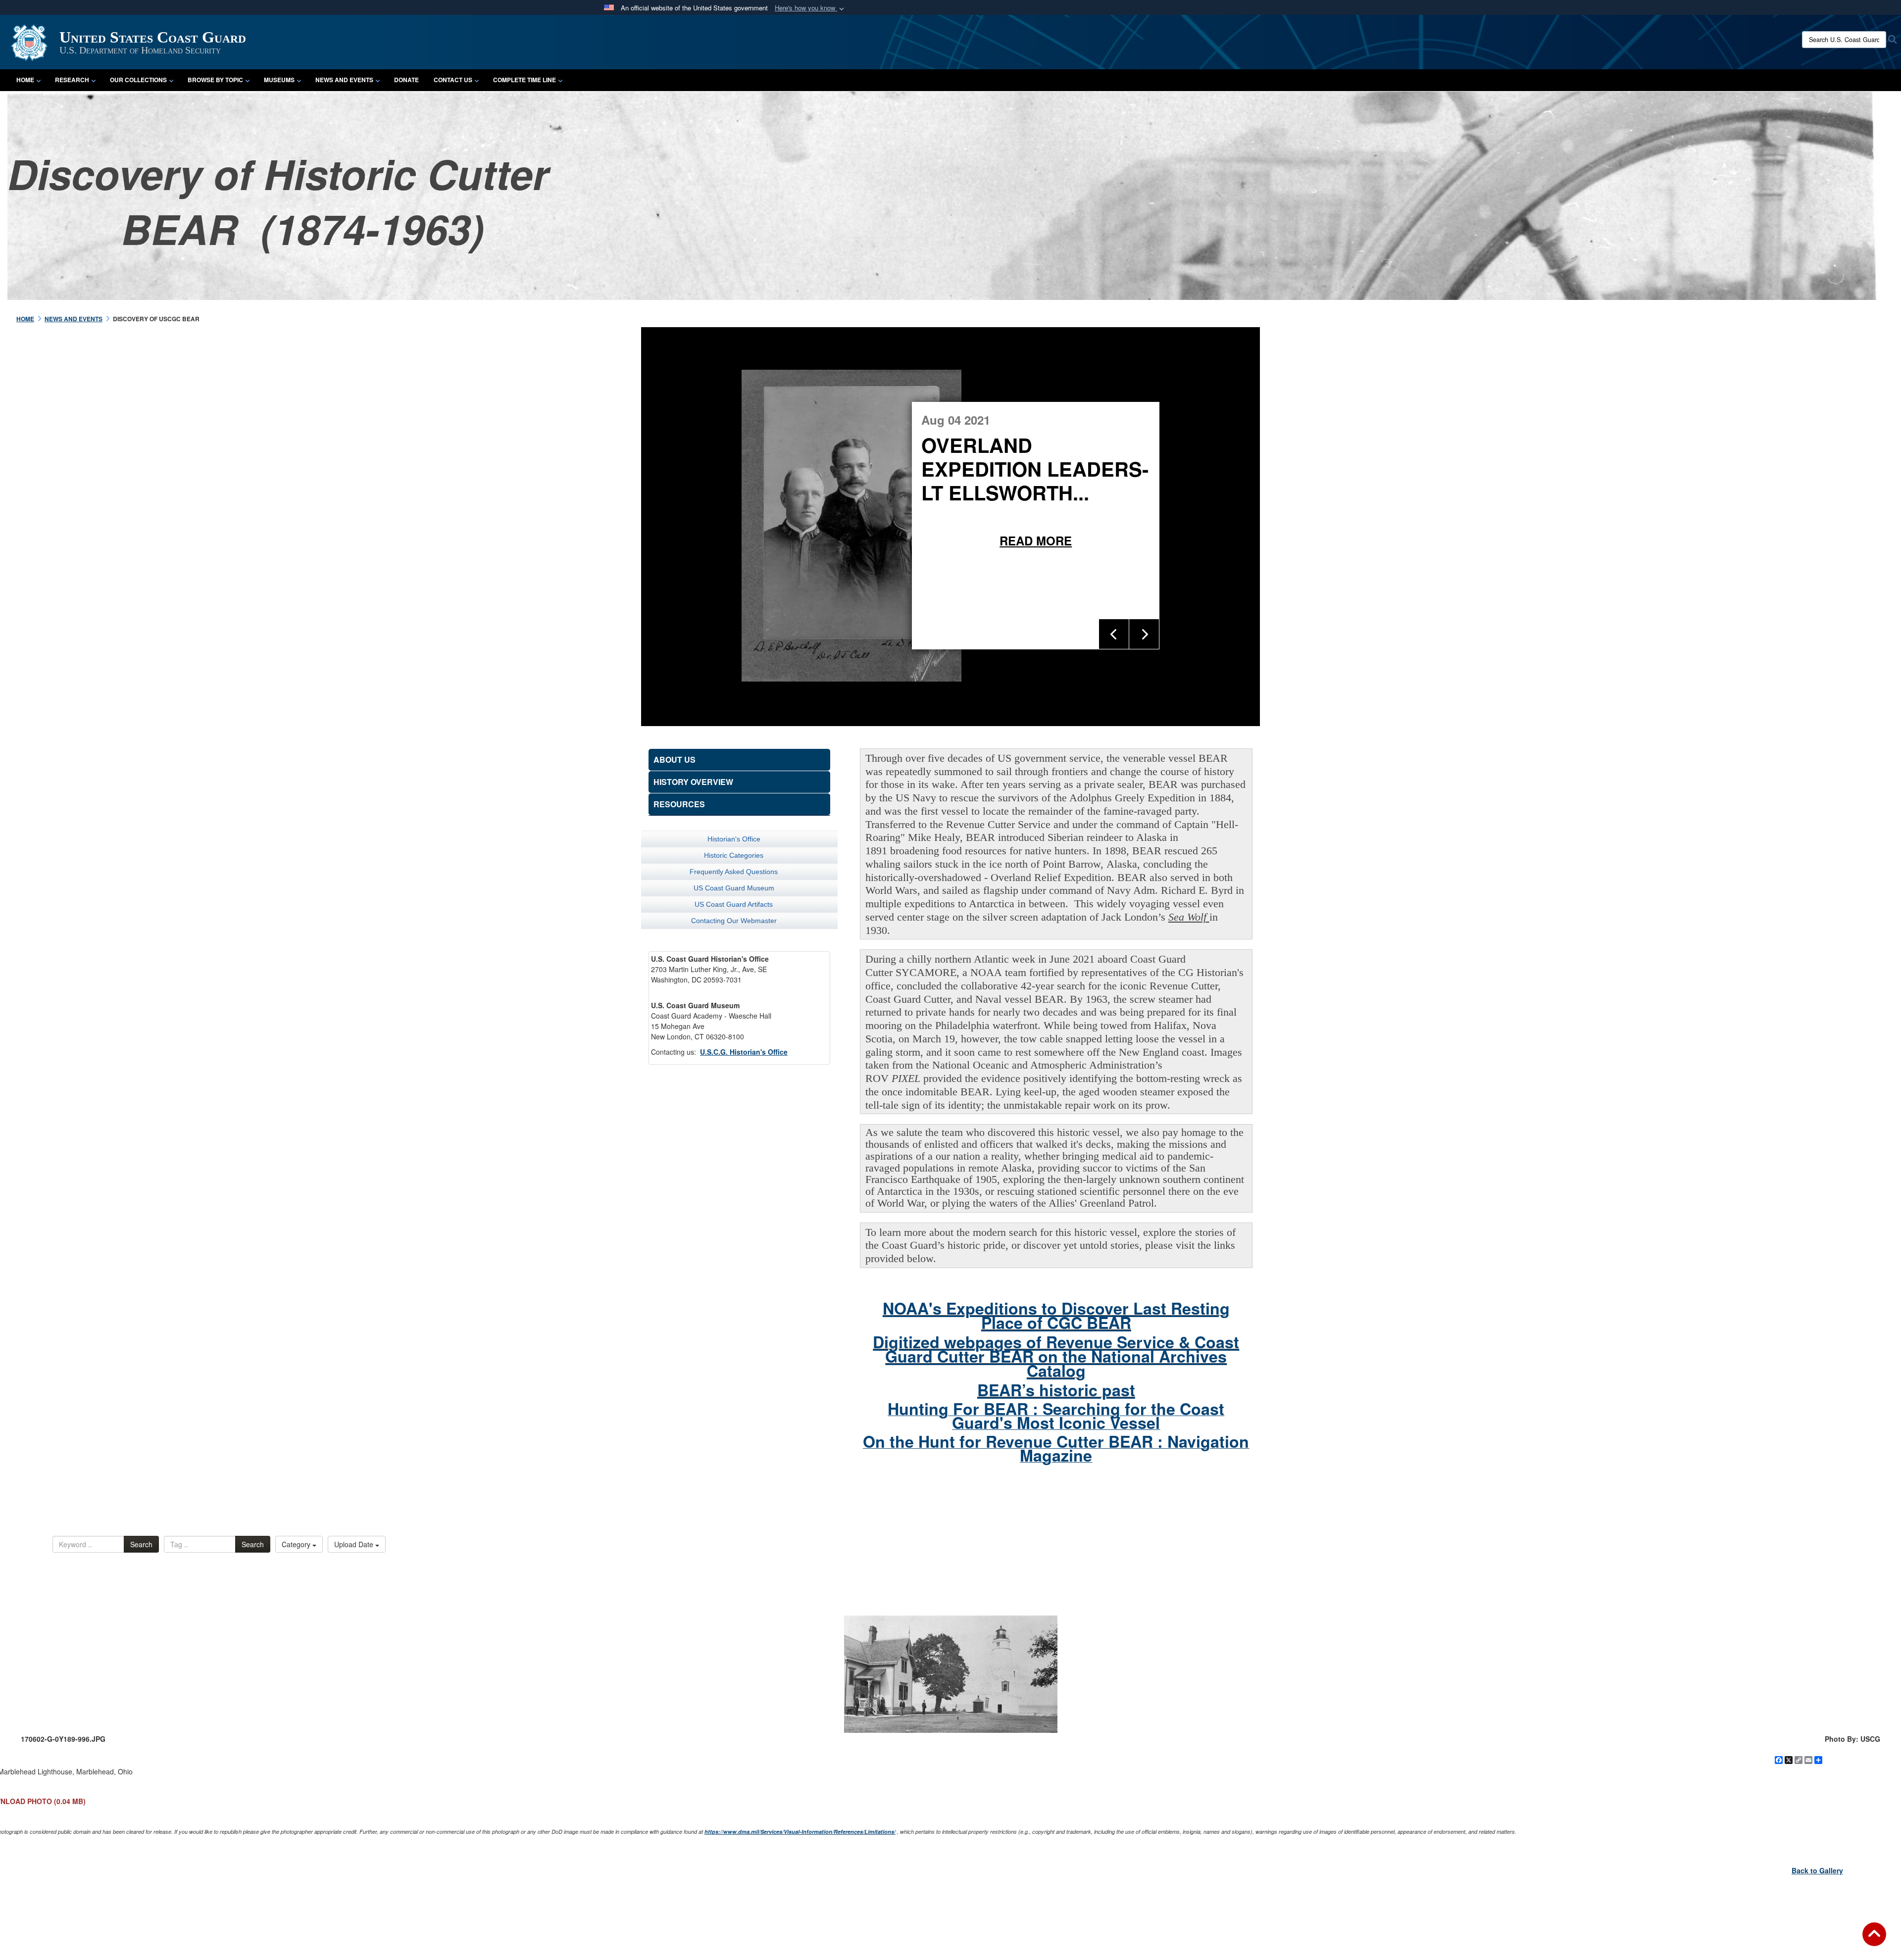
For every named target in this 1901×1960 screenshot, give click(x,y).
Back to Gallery (1817, 1870)
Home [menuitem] (25, 80)
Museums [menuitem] (279, 80)
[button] (810, 8)
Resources (679, 804)
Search (141, 1544)
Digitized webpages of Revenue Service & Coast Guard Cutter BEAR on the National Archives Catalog (1056, 1356)
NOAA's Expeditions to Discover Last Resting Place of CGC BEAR (1056, 1315)
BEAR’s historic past (1056, 1390)
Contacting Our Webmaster (734, 921)
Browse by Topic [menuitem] (215, 80)
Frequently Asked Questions (734, 872)
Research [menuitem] (72, 80)
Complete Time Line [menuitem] (525, 80)
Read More (1173, 540)
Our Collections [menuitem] (138, 80)
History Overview (693, 782)
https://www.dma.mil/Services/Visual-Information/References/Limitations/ (800, 1832)
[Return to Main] (1874, 1940)
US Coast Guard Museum (734, 888)
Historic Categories (734, 855)
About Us (675, 759)
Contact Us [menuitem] (453, 80)
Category (297, 1544)
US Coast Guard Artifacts (734, 904)
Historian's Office (734, 839)
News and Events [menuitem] (344, 80)
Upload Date (355, 1544)
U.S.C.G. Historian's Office (744, 1052)
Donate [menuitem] (406, 80)
